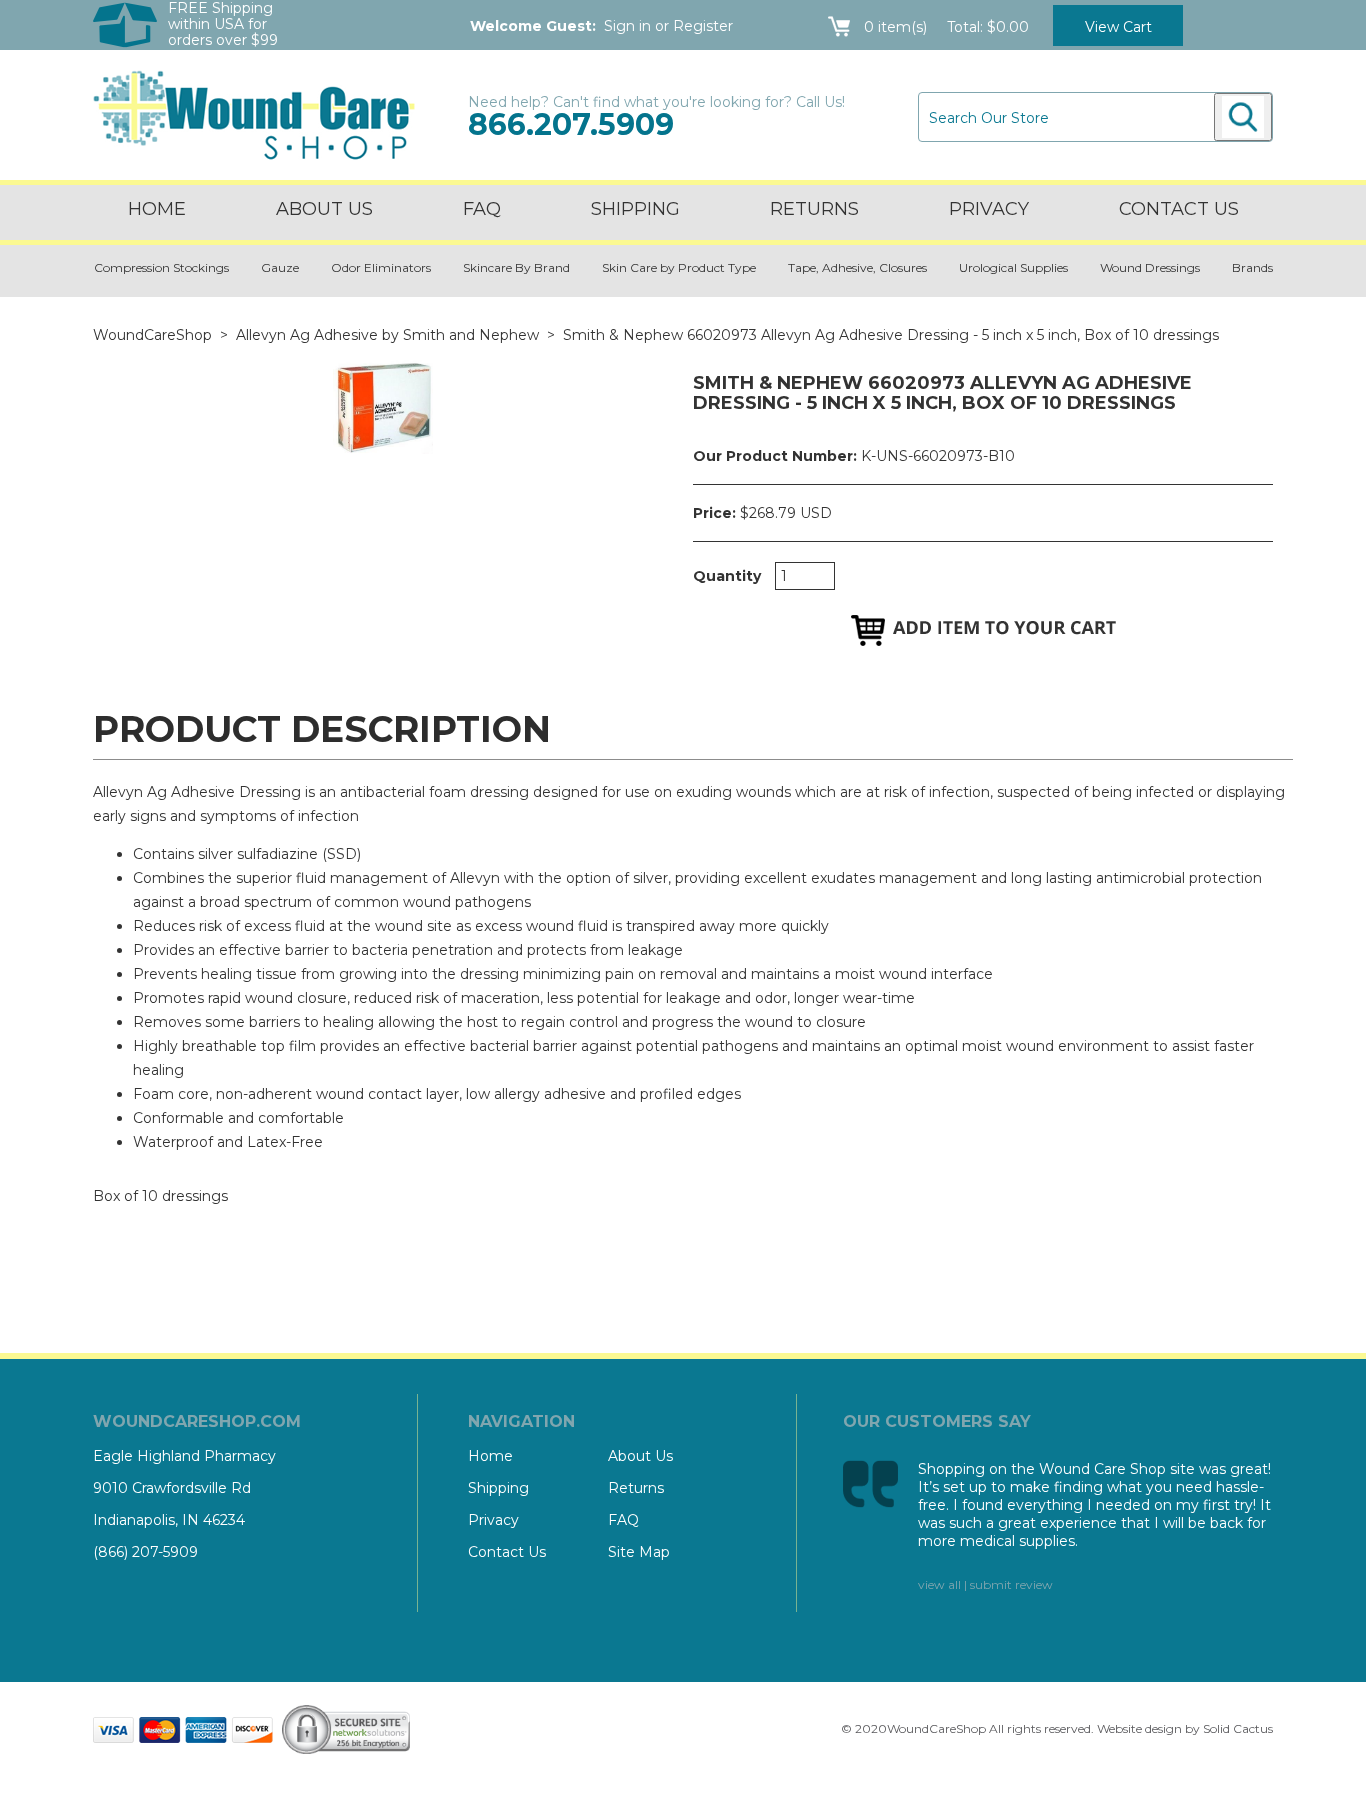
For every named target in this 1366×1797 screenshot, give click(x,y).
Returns (814, 209)
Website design (1139, 1728)
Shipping (635, 209)
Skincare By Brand (516, 267)
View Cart (1118, 27)
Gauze (280, 267)
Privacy (989, 209)
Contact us (1179, 209)
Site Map (639, 1552)
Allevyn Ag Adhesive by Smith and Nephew (387, 335)
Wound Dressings (1150, 267)
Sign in (627, 26)
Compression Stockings (161, 267)
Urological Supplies (1013, 267)
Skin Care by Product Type (679, 267)
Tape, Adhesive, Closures (857, 267)
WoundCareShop (152, 335)
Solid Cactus (1238, 1728)
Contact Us (507, 1552)
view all (939, 1584)
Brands (1252, 267)
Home (157, 209)
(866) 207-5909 (145, 1552)
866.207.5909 (571, 124)
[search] (1243, 117)
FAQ (482, 209)
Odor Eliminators (381, 267)
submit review (1011, 1584)
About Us (324, 209)
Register (703, 26)
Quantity (727, 576)
